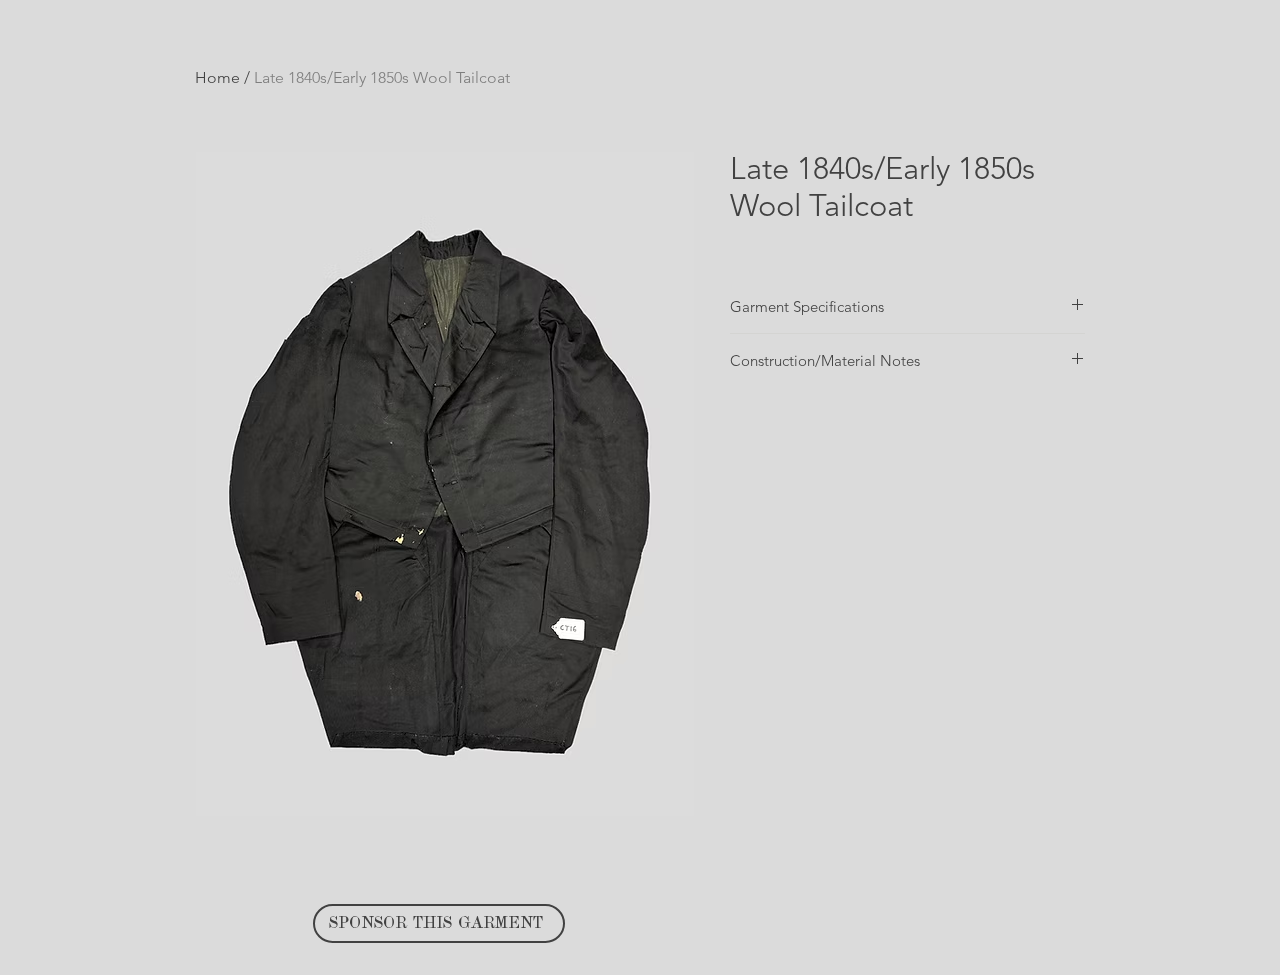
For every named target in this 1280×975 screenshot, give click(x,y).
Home (217, 77)
